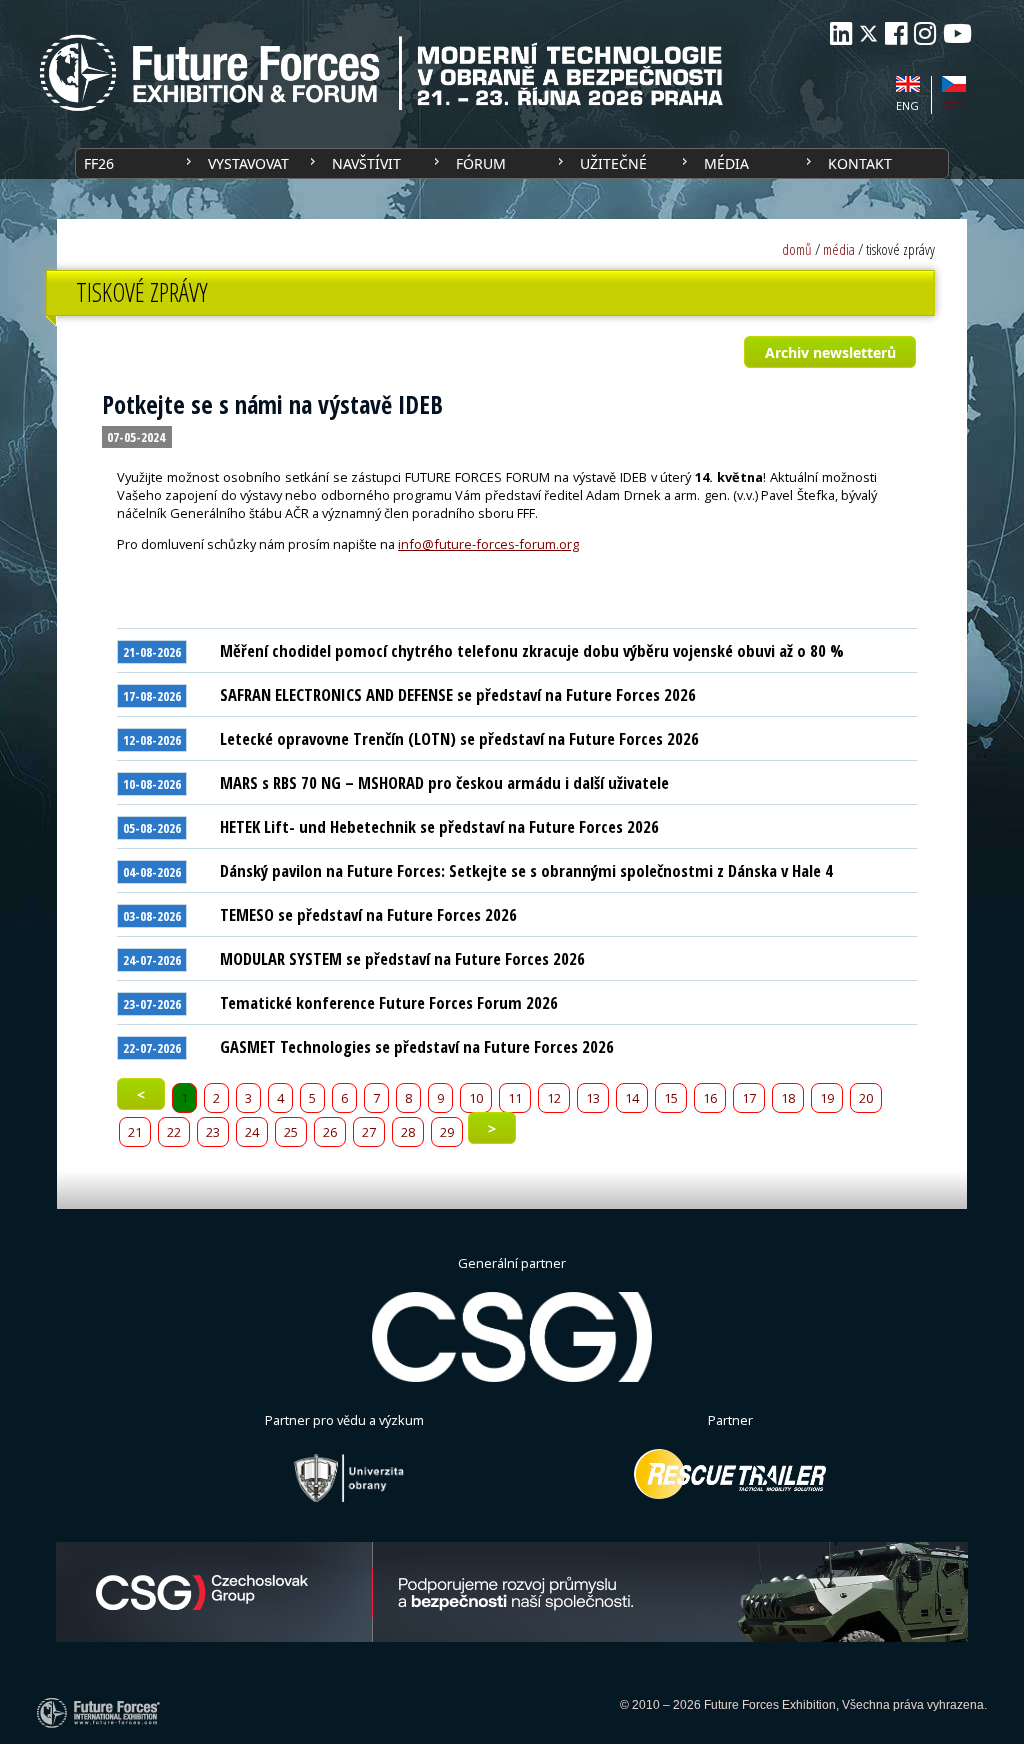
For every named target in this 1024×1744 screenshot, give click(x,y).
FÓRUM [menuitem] (481, 163)
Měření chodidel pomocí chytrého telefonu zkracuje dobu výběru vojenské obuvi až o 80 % (532, 650)
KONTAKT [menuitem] (860, 163)
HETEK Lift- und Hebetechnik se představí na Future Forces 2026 (439, 826)
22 (174, 1132)
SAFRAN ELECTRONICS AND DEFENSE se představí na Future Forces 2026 (458, 694)
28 (408, 1132)
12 (554, 1098)
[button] (829, 352)
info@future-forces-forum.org (488, 544)
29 (447, 1132)
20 (866, 1098)
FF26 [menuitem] (99, 163)
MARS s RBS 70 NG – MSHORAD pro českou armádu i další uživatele (444, 782)
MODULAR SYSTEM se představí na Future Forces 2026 (402, 958)
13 (593, 1098)
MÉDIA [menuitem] (726, 163)
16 (710, 1098)
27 (369, 1132)
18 (788, 1098)
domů (797, 249)
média (839, 249)
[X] (868, 33)
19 (827, 1098)
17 (749, 1098)
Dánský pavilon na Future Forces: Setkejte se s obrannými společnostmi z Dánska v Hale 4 (526, 870)
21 (135, 1132)
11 (515, 1098)
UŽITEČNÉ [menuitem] (613, 163)
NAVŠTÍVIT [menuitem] (366, 163)
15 (671, 1098)
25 (291, 1132)
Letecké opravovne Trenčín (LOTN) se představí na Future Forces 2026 (459, 738)
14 (632, 1098)
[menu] (512, 163)
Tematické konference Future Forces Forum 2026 (389, 1002)
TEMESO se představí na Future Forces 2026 (368, 914)
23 (213, 1132)
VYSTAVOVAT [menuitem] (248, 163)
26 (330, 1132)
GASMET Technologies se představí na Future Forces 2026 (417, 1046)
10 (476, 1098)
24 (252, 1132)
